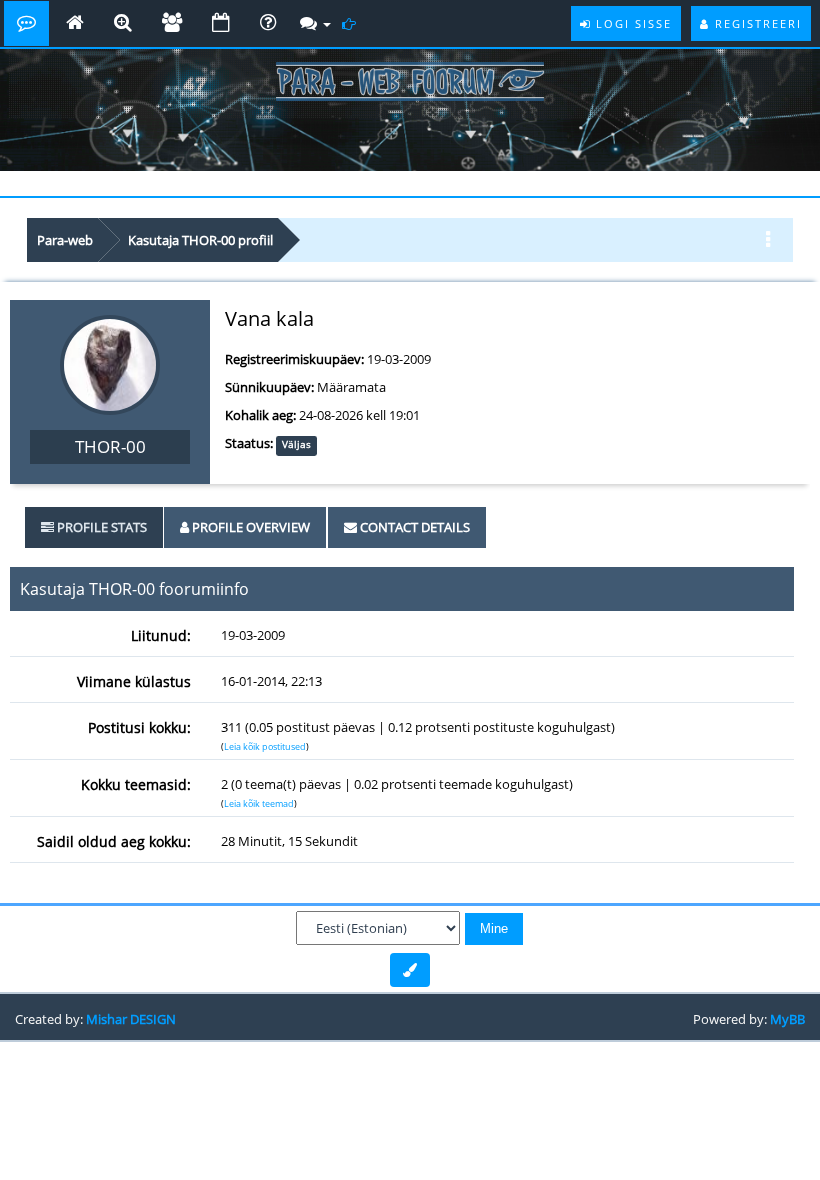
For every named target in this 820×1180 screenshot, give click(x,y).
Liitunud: (161, 635)
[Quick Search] (123, 23)
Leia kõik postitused (265, 746)
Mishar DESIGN (131, 1019)
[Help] (268, 23)
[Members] (172, 23)
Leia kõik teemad (259, 803)
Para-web (65, 240)
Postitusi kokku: (139, 727)
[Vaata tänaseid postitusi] (351, 23)
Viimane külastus (134, 681)
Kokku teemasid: (136, 784)
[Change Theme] (410, 970)
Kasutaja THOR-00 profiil (200, 240)
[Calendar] (221, 23)
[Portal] (75, 23)
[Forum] (26, 23)
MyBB (787, 1019)
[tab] (94, 527)
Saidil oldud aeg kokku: (114, 841)
